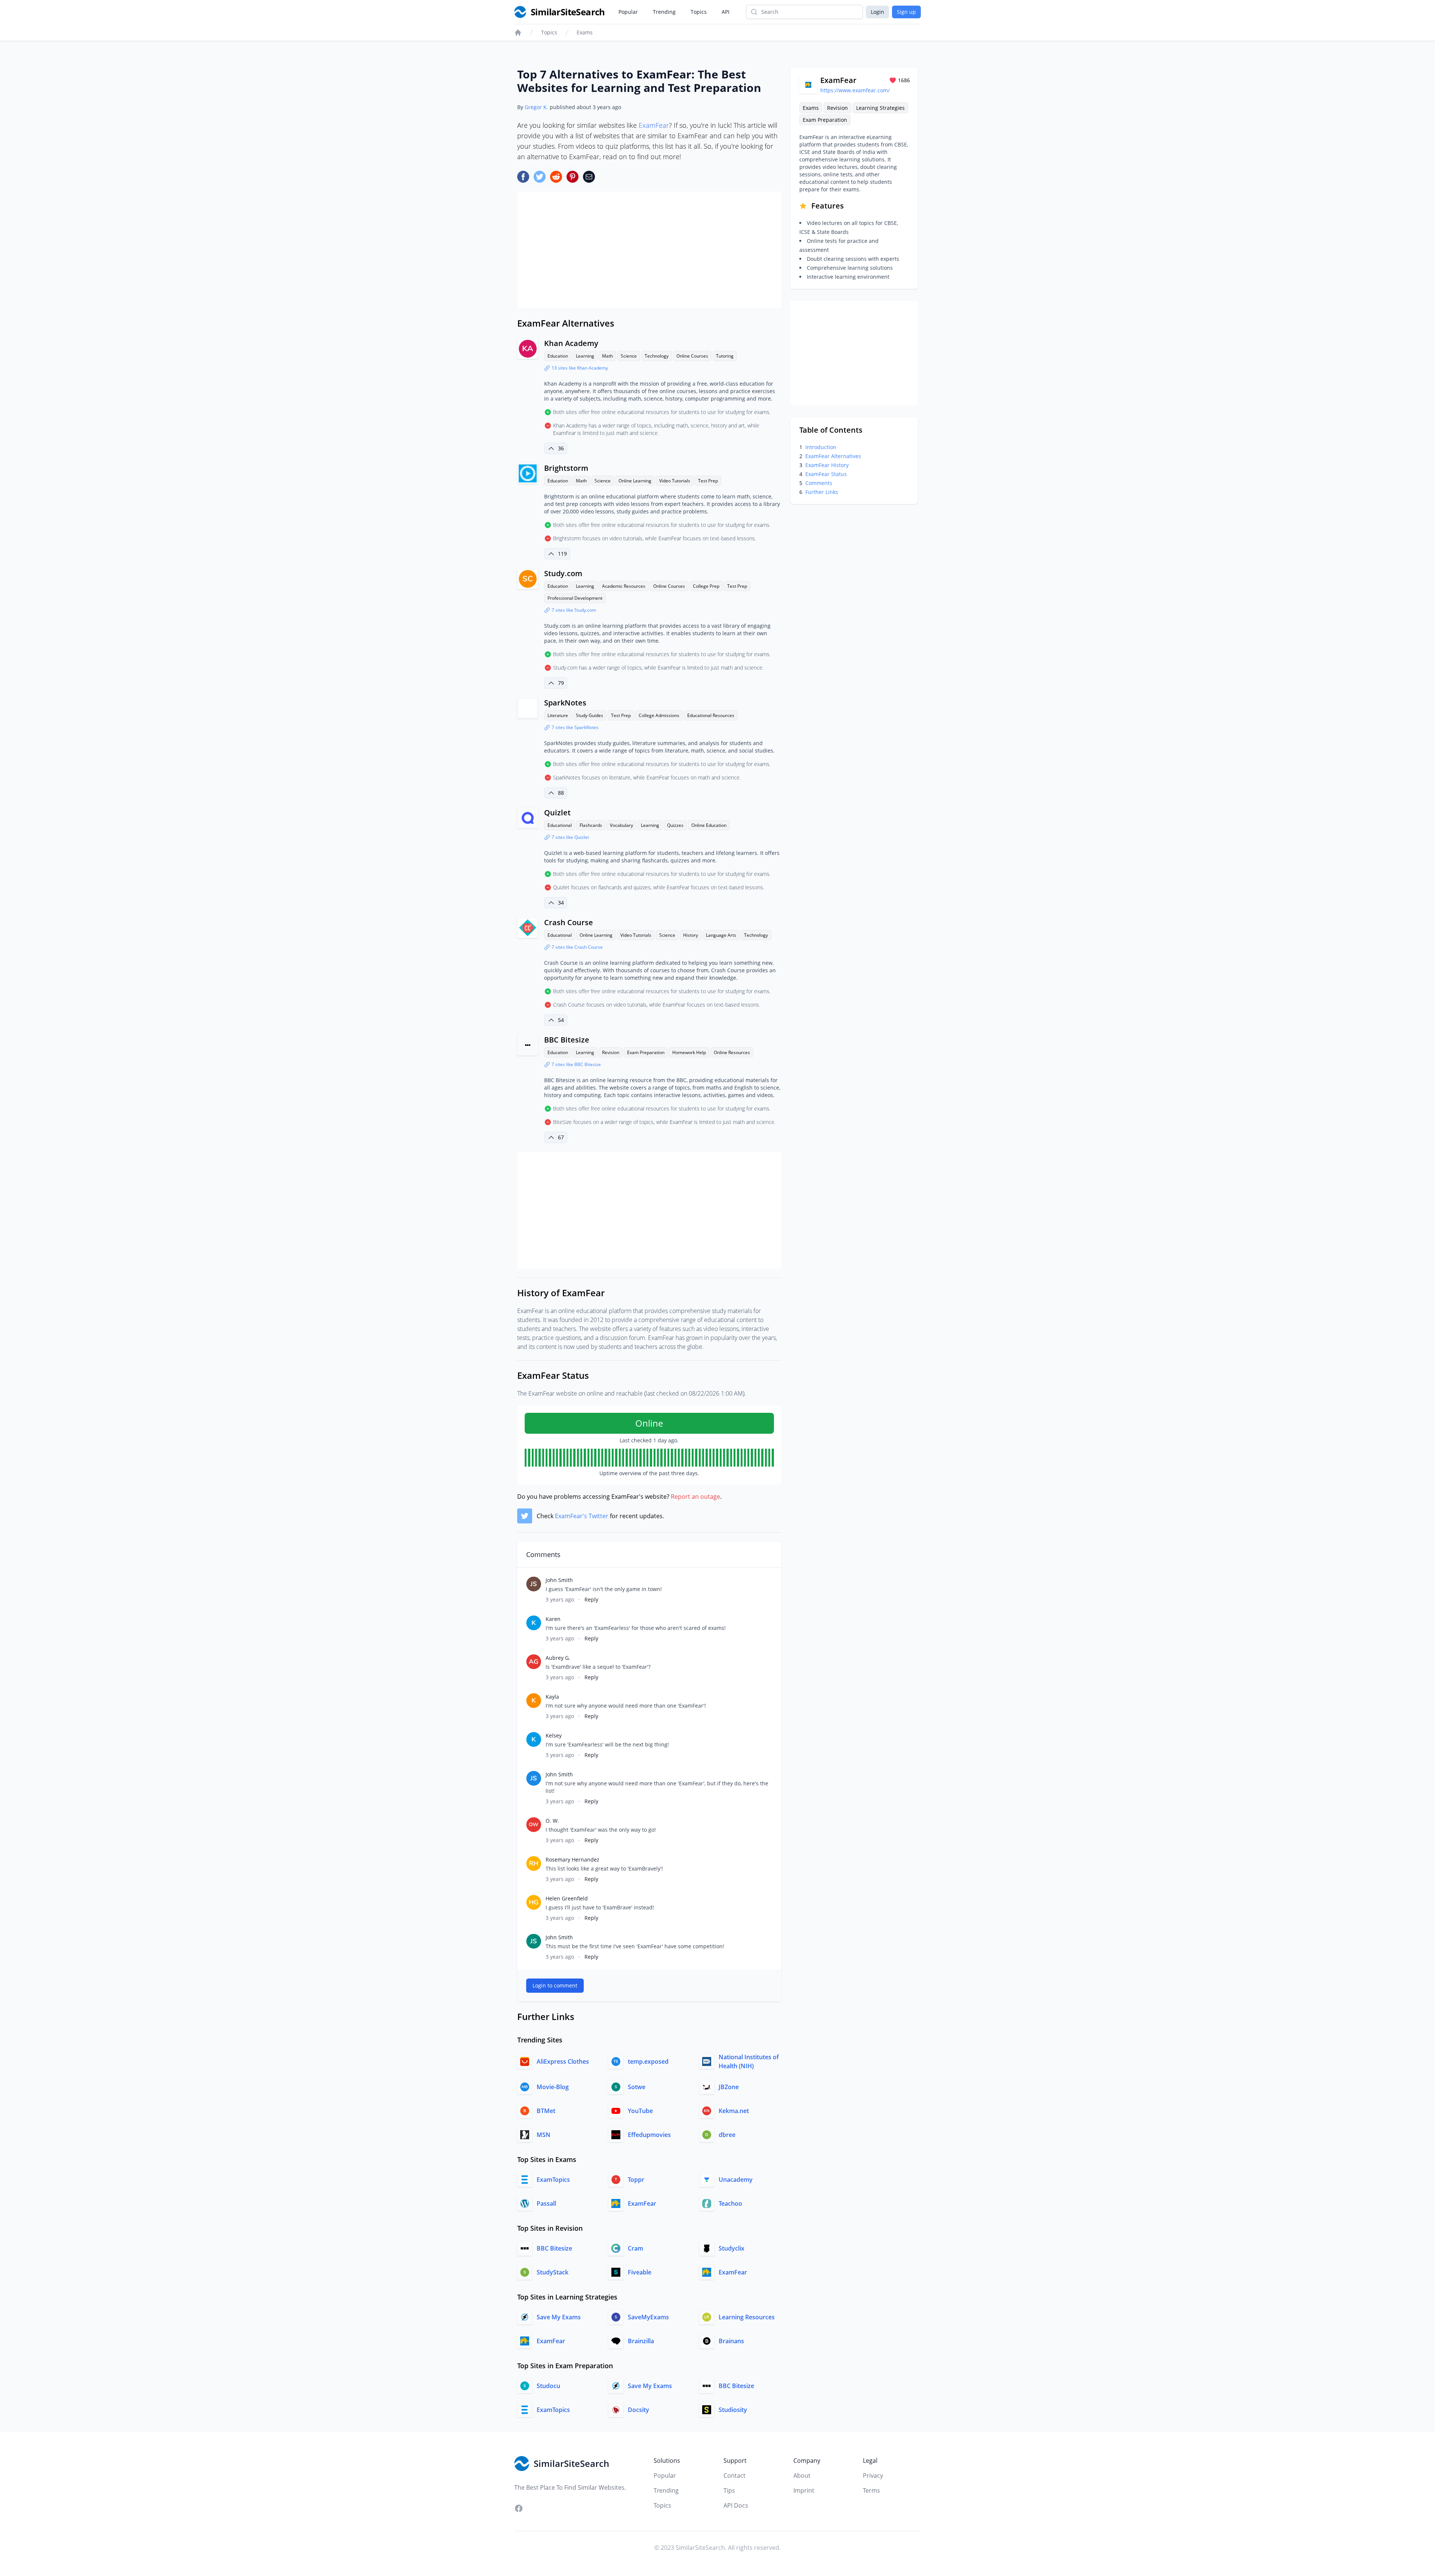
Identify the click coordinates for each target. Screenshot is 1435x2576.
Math (607, 356)
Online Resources (732, 1052)
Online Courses (692, 356)
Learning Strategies (880, 108)
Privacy (873, 2475)
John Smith (559, 1580)
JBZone (729, 2087)
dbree (727, 2135)
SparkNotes (565, 703)
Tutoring (725, 356)
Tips (729, 2490)
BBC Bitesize (567, 1040)
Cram (635, 2248)
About (802, 2475)
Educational (560, 825)
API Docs (736, 2505)
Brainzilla (641, 2341)
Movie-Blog (553, 2087)
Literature (558, 715)
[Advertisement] (649, 250)
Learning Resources (747, 2317)
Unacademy (736, 2180)
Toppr (636, 2180)
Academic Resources (624, 586)
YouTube (640, 2111)
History (691, 935)
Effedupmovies (649, 2135)
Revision (611, 1052)
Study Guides (590, 715)
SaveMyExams (648, 2317)
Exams (585, 32)
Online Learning (635, 481)
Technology (657, 356)
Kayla (552, 1697)
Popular (628, 12)
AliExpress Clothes (563, 2061)
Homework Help (689, 1052)
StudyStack (553, 2272)
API (726, 12)
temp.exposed (648, 2061)
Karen (553, 1619)
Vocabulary (621, 825)
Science (629, 356)
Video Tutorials (675, 481)
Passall (546, 2203)
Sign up (906, 12)
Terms (871, 2490)
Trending (664, 12)
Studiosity (733, 2410)
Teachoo (730, 2203)
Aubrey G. (558, 1658)
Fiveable (640, 2272)
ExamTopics (553, 2180)
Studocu (548, 2386)
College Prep (706, 586)
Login (877, 12)
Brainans (731, 2341)
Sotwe (637, 2087)
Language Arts (721, 935)
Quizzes (675, 825)
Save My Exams (559, 2317)
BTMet (546, 2111)
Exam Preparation (646, 1052)
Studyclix (732, 2248)
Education (558, 356)
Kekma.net (734, 2111)
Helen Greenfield (567, 1898)
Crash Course (569, 922)
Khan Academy (571, 343)
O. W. (552, 1821)
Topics (699, 12)
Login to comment (555, 1985)
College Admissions (659, 715)
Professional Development (575, 598)
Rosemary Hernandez (573, 1860)
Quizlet (557, 813)
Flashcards (591, 825)
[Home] (518, 33)
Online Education (709, 825)
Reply (591, 1599)
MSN (544, 2135)
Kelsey (554, 1735)
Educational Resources (711, 715)
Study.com (563, 573)
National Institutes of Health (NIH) (749, 2061)
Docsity (638, 2410)
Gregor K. (536, 107)
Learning (585, 356)
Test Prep (708, 481)
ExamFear (654, 125)
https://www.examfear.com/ (855, 90)
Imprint (804, 2490)
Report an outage (695, 1497)
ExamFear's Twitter (582, 1516)
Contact (735, 2475)
